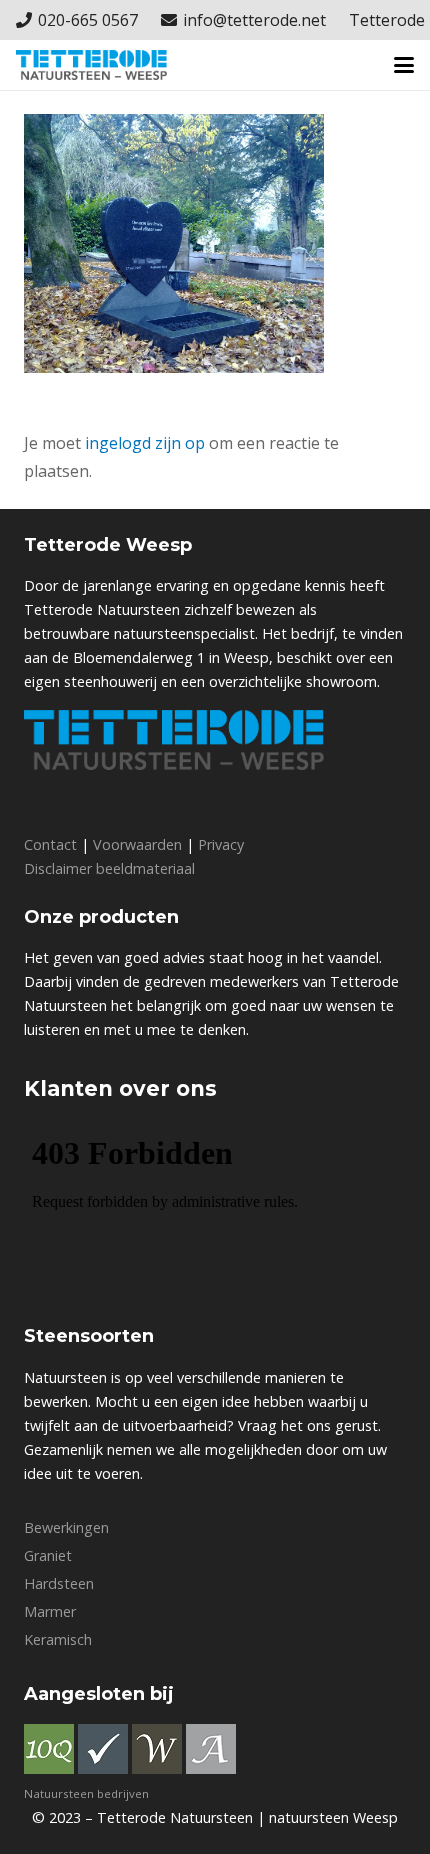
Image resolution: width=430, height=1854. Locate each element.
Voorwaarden (137, 844)
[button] (404, 65)
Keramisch (58, 1639)
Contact (50, 844)
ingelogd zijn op (145, 443)
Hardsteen (59, 1583)
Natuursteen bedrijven (86, 1793)
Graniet (48, 1555)
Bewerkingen (66, 1527)
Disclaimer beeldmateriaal (109, 868)
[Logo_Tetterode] (91, 65)
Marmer (50, 1611)
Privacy (221, 844)
